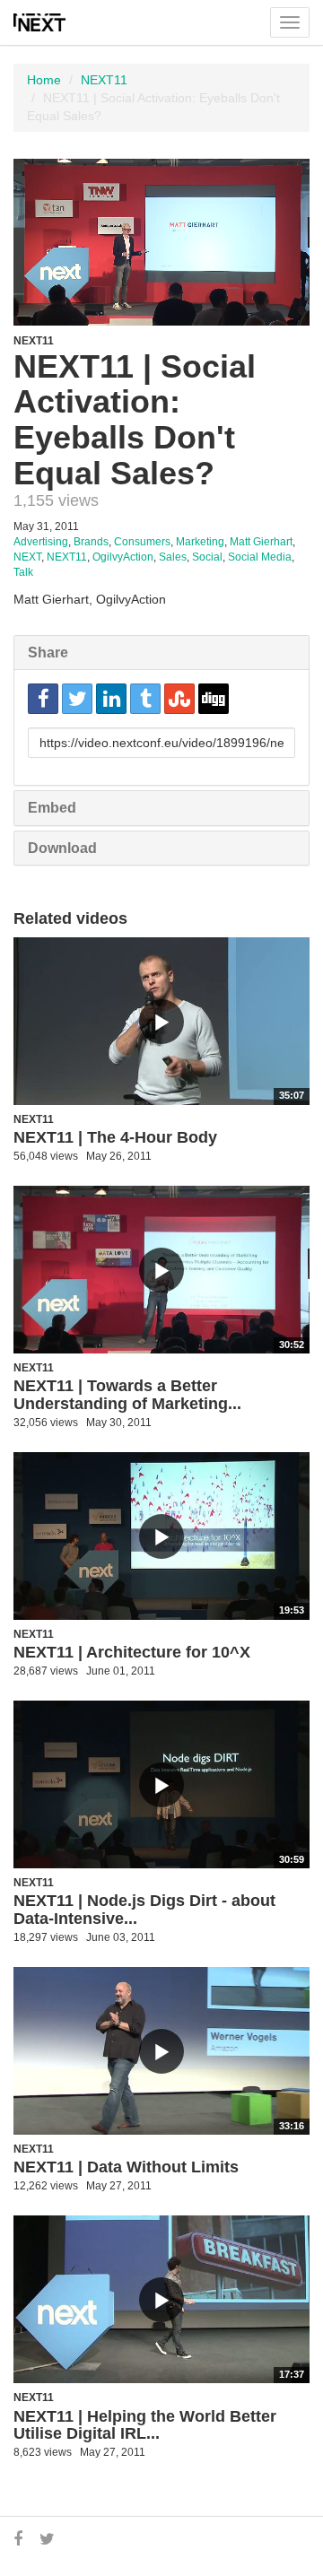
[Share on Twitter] (77, 699)
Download (62, 848)
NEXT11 (104, 80)
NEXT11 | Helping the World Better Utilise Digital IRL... (145, 2425)
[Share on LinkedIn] (111, 699)
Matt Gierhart (261, 542)
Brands (91, 542)
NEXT (27, 557)
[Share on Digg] (214, 699)
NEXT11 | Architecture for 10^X (132, 1652)
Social (207, 557)
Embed (52, 808)
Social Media (260, 557)
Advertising (41, 542)
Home (44, 80)
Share (48, 653)
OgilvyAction (123, 557)
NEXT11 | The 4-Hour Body (115, 1137)
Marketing (200, 542)
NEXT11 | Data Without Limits (126, 2167)
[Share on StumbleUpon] (179, 699)
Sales (173, 557)
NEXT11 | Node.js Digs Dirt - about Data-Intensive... (144, 1910)
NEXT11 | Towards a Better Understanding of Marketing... (127, 1395)
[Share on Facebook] (43, 699)
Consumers (142, 542)
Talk (23, 572)
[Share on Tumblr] (145, 699)
